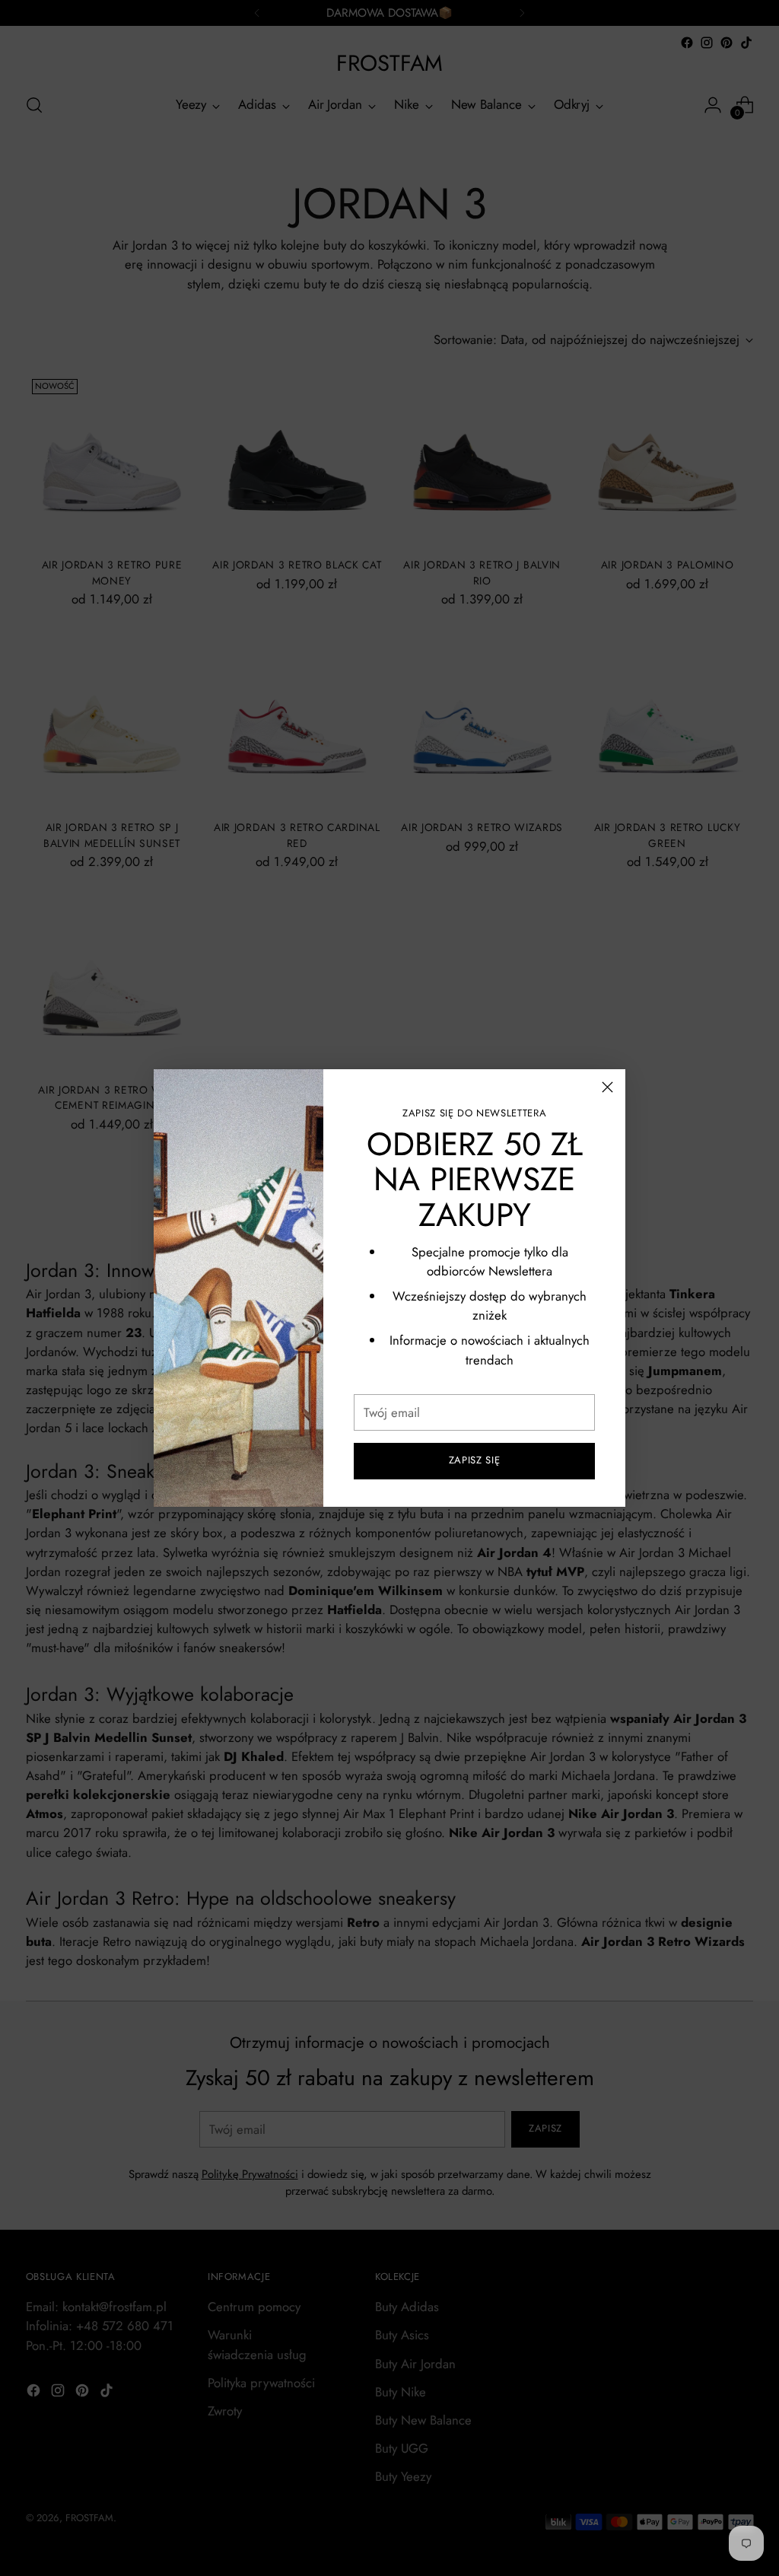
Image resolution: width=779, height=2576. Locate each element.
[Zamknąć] (607, 1087)
